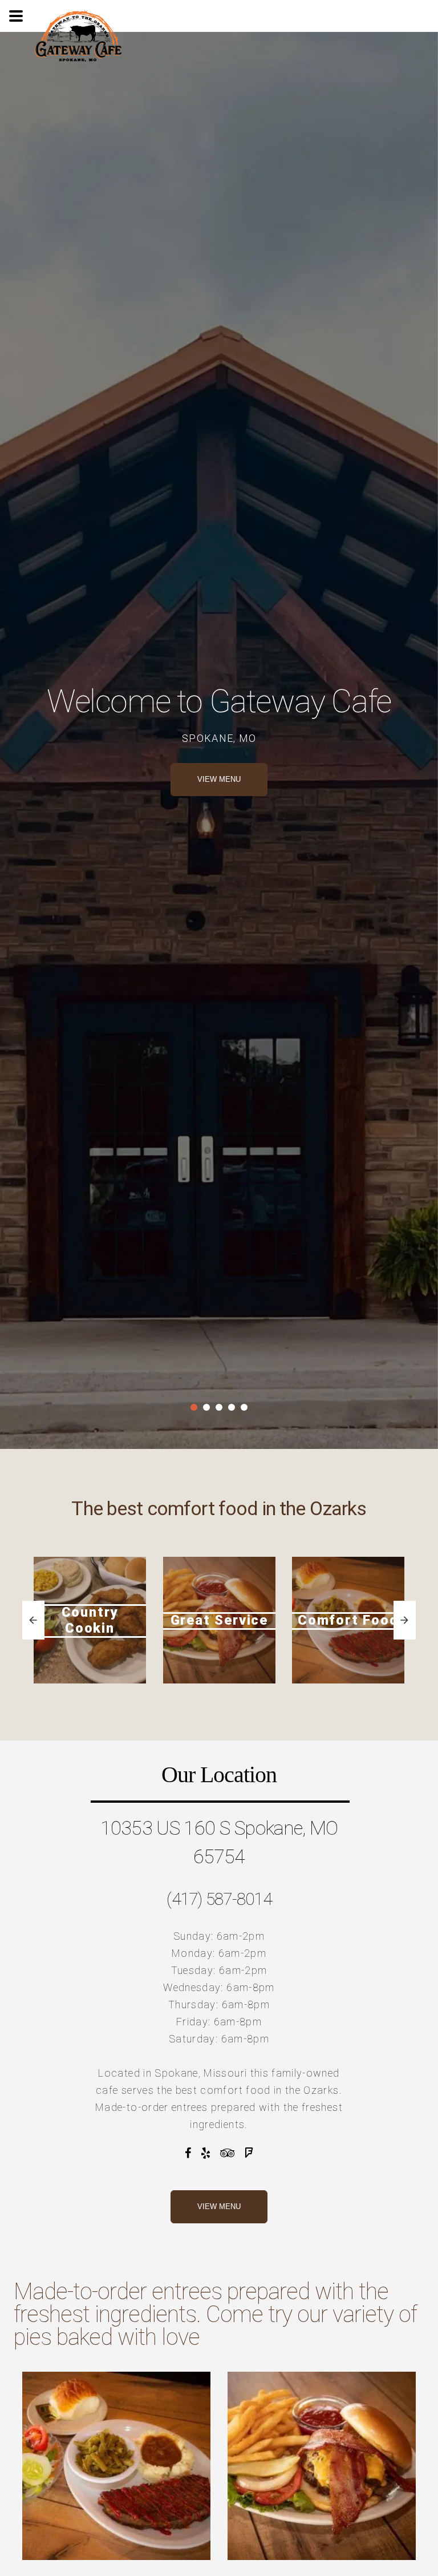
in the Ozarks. (308, 2090)
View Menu (219, 2206)
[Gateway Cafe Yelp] (206, 2153)
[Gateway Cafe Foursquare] (249, 2153)
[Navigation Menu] (16, 16)
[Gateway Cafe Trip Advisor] (228, 2153)
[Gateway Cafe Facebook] (188, 2153)
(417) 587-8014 (219, 1899)
